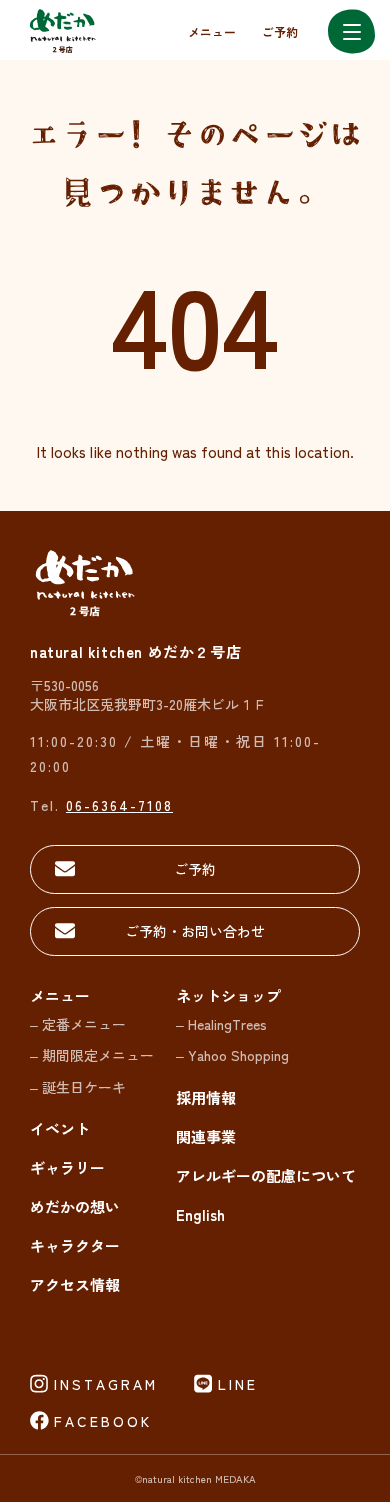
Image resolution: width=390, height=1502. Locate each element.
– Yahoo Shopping (232, 1055)
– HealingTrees (221, 1024)
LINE (238, 1384)
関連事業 (206, 1136)
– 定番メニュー (78, 1024)
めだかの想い (75, 1206)
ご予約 (280, 31)
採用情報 (206, 1097)
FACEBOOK (103, 1421)
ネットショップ (228, 995)
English (200, 1214)
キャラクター (75, 1245)
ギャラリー (67, 1167)
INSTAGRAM (106, 1384)
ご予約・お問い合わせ (195, 931)
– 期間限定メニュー (92, 1055)
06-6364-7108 (119, 805)
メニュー (212, 31)
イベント (60, 1128)
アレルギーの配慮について (266, 1175)
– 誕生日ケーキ (78, 1087)
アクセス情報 (75, 1284)
